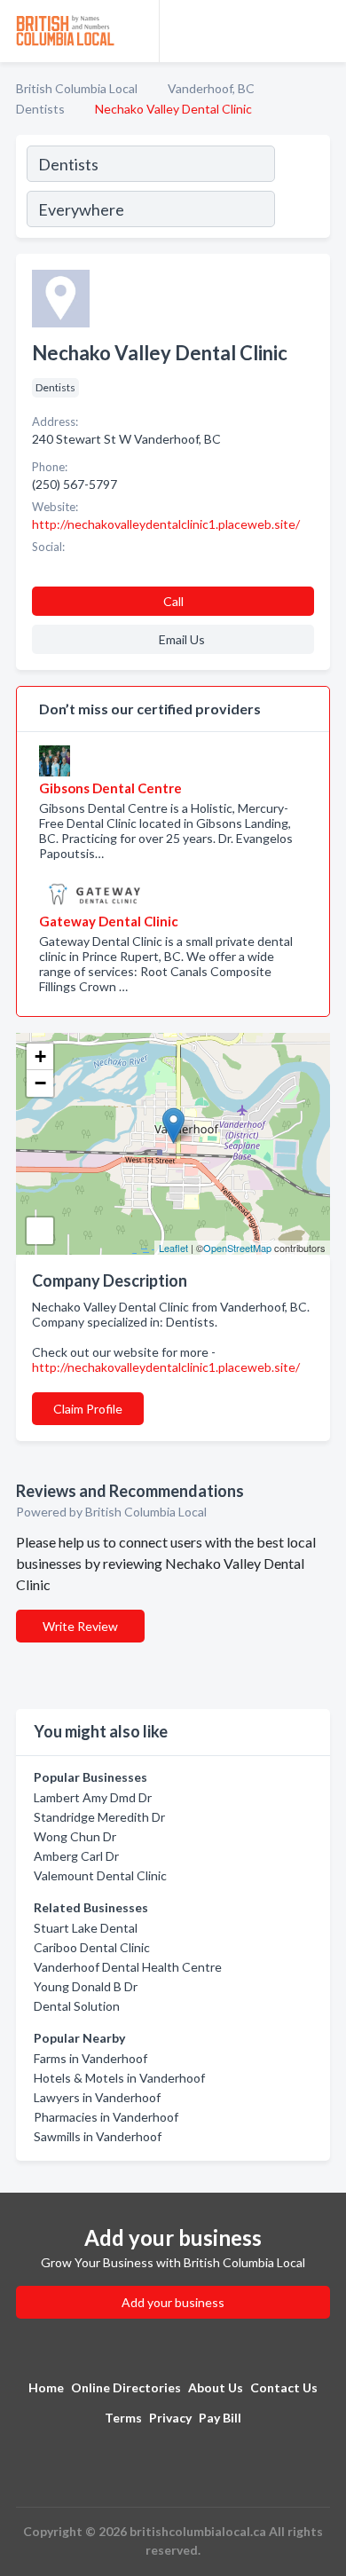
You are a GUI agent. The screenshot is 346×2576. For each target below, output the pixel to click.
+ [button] (40, 1056)
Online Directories (126, 2387)
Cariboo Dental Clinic (92, 1947)
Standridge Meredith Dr (99, 1817)
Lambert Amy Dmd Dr (93, 1797)
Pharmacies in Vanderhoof (106, 2117)
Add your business (173, 2302)
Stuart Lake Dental (86, 1928)
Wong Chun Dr (75, 1836)
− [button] (40, 1083)
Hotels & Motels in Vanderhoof (119, 2078)
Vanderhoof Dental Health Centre (128, 1967)
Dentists (40, 109)
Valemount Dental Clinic (100, 1875)
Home (46, 2387)
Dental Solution (77, 2006)
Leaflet (173, 1248)
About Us (216, 2387)
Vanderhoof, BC (211, 88)
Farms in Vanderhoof (90, 2058)
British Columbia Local (77, 88)
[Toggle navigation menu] (322, 31)
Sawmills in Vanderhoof (98, 2136)
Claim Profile (88, 1409)
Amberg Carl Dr (76, 1856)
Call (173, 601)
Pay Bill (220, 2418)
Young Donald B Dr (86, 1986)
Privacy (170, 2418)
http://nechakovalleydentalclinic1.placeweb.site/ (166, 1367)
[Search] (302, 189)
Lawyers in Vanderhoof (97, 2097)
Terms (123, 2418)
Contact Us (284, 2387)
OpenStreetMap (237, 1248)
